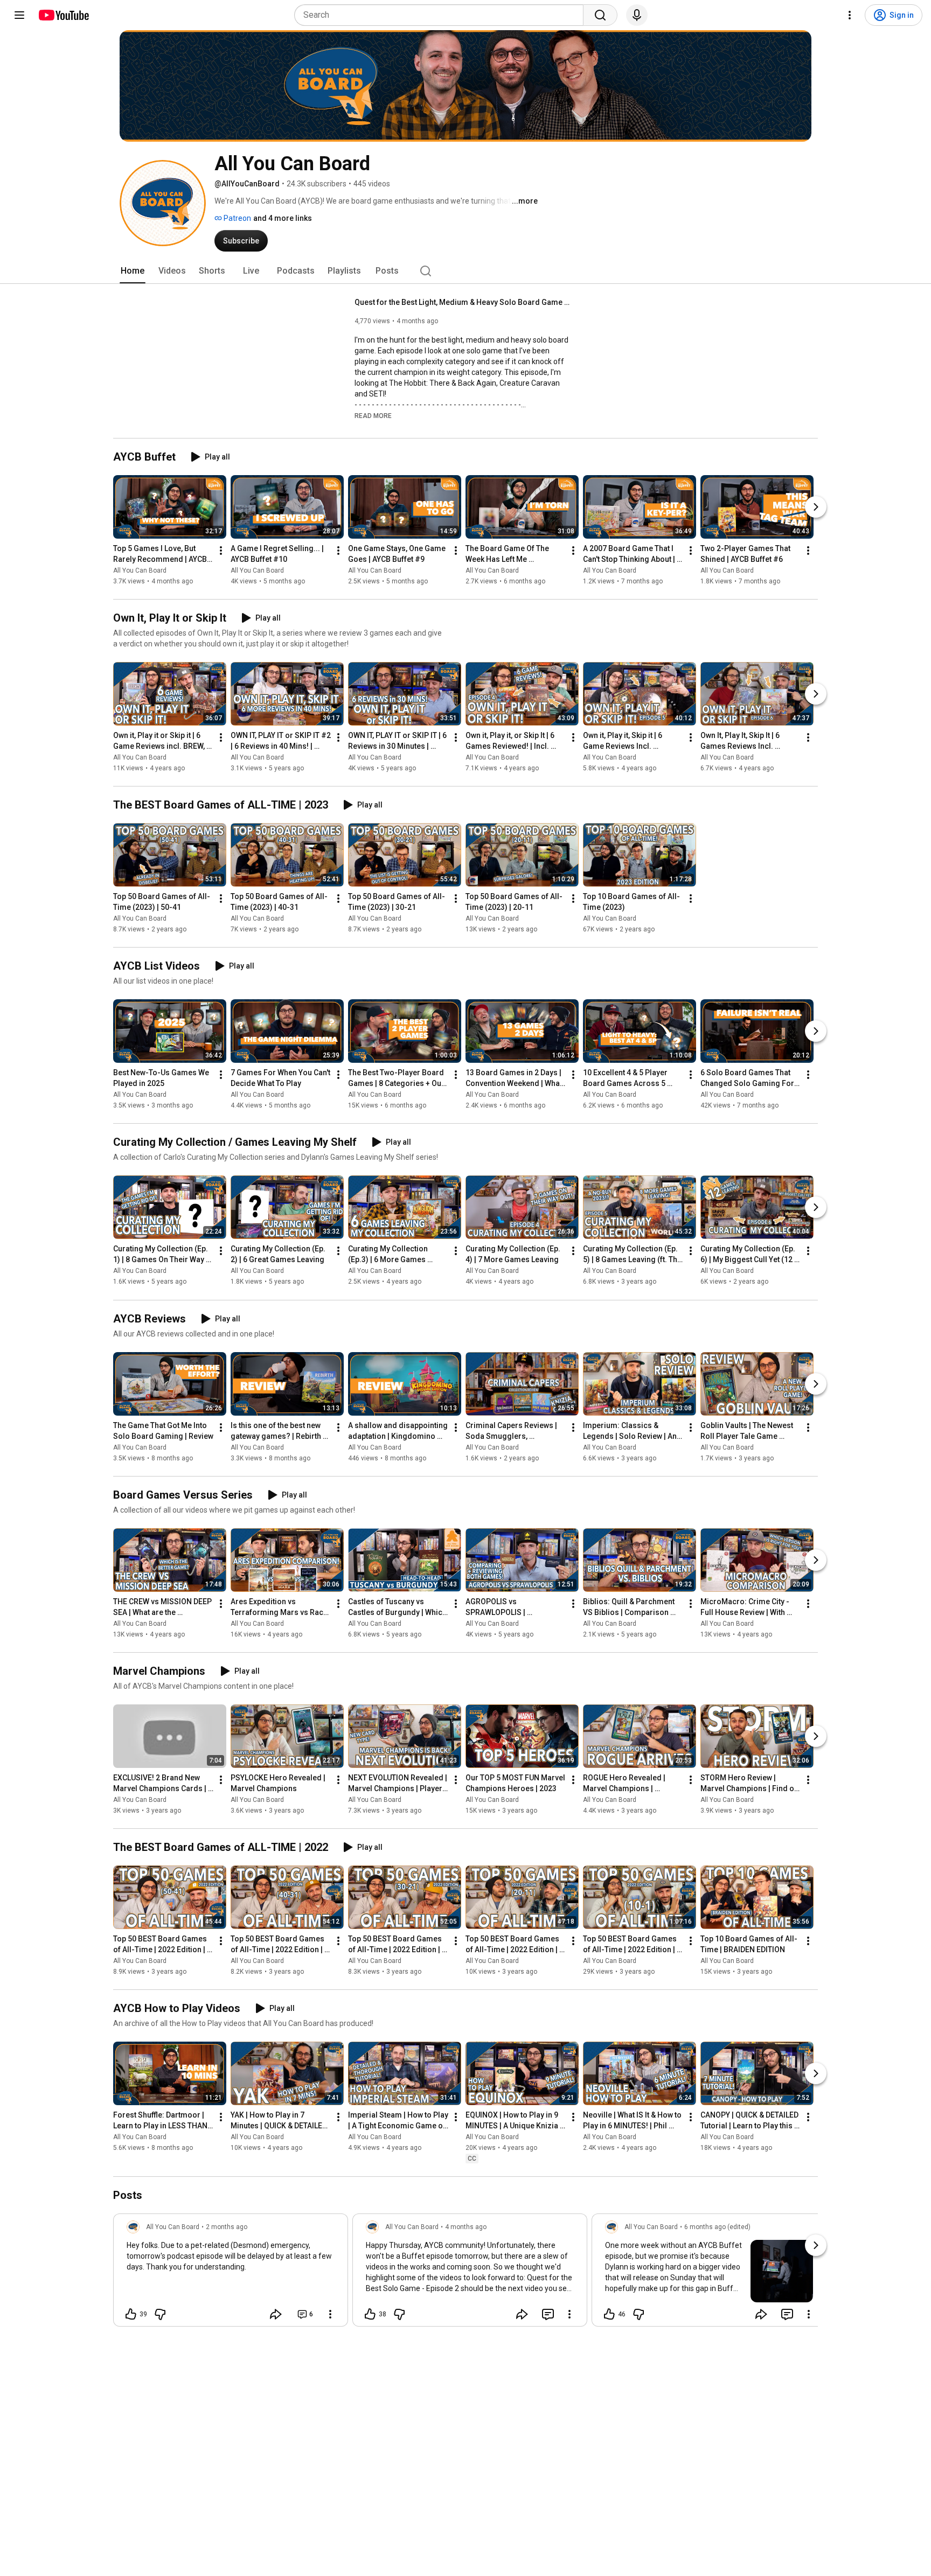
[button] (373, 415)
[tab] (133, 271)
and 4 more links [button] (283, 218)
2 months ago (227, 2227)
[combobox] (442, 15)
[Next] (816, 507)
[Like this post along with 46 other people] (609, 2314)
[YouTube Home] (63, 15)
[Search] (600, 15)
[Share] (276, 2314)
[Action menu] (330, 2314)
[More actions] (221, 551)
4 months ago (466, 2227)
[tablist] (465, 271)
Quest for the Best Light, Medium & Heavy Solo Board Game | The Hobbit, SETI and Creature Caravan (463, 302)
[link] (231, 2273)
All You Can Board (140, 570)
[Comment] (548, 2314)
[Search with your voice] (637, 15)
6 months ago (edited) (717, 2227)
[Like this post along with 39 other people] (131, 2314)
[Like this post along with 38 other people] (370, 2314)
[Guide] (19, 15)
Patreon (237, 218)
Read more (373, 416)
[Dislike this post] (160, 2314)
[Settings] (850, 15)
